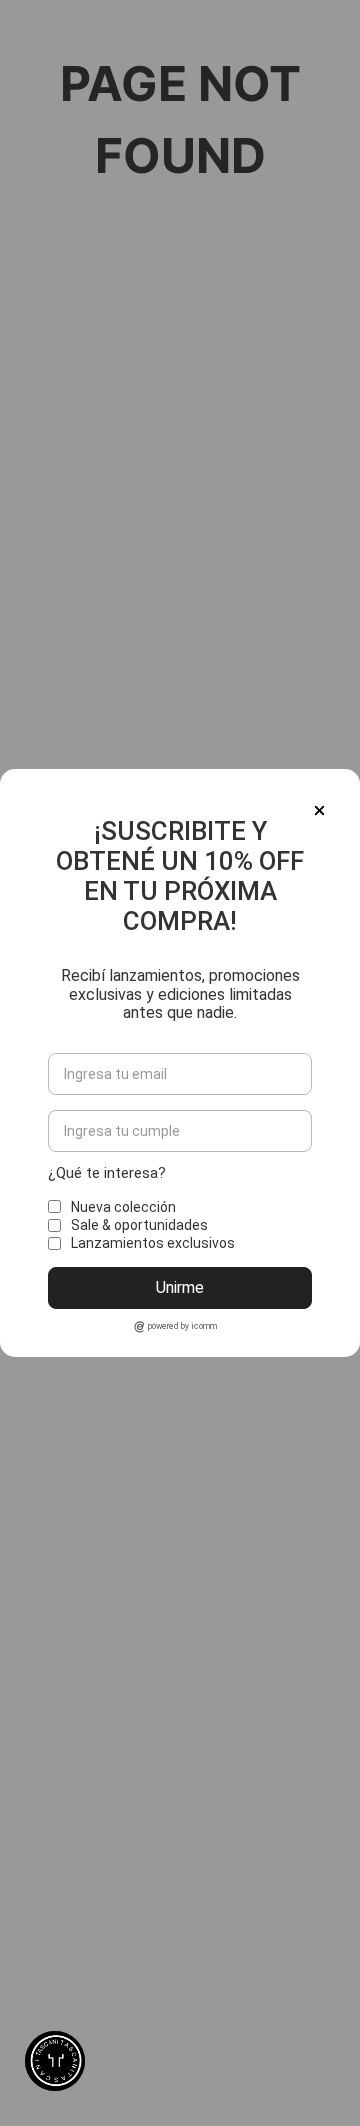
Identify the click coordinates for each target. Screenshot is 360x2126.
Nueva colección (123, 1207)
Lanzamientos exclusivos (153, 1243)
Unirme (180, 1287)
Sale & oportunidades (139, 1225)
